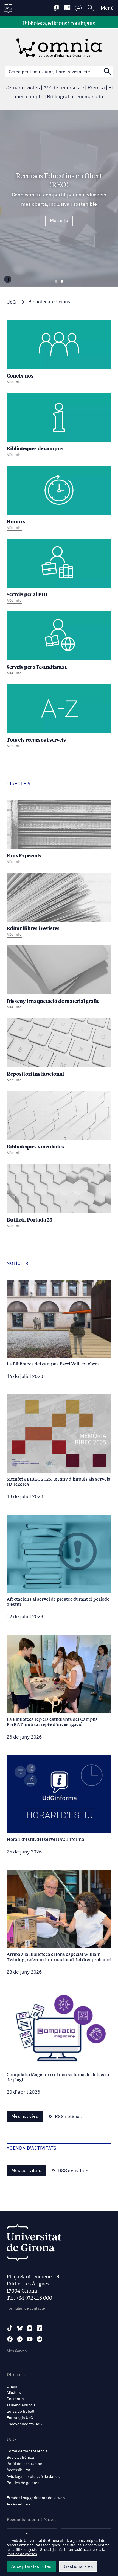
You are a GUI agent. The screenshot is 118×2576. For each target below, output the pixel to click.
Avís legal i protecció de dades (33, 2477)
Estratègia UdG (20, 2418)
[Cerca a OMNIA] (107, 72)
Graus (12, 2386)
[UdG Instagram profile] (30, 2328)
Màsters (14, 2393)
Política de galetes (23, 2483)
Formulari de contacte (26, 2308)
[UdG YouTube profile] (30, 2339)
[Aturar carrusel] (8, 279)
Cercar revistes (23, 88)
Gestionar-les (78, 2566)
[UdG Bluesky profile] (20, 2328)
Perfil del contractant (25, 2464)
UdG (11, 302)
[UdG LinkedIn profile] (40, 2328)
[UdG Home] (8, 8)
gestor (33, 2550)
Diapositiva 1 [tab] (56, 282)
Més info (59, 221)
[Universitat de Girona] (34, 2244)
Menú (107, 8)
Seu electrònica (20, 2458)
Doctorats (15, 2399)
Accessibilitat (19, 2470)
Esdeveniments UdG (24, 2424)
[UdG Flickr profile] (20, 2339)
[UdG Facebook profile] (10, 2339)
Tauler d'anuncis (21, 2405)
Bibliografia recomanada (75, 97)
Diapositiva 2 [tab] (62, 282)
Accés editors (18, 2504)
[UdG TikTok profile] (10, 2328)
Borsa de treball (20, 2412)
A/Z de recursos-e (64, 88)
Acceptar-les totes (31, 2566)
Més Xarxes (17, 2351)
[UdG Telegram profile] (40, 2339)
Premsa (96, 88)
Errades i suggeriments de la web (36, 2498)
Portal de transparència (27, 2451)
